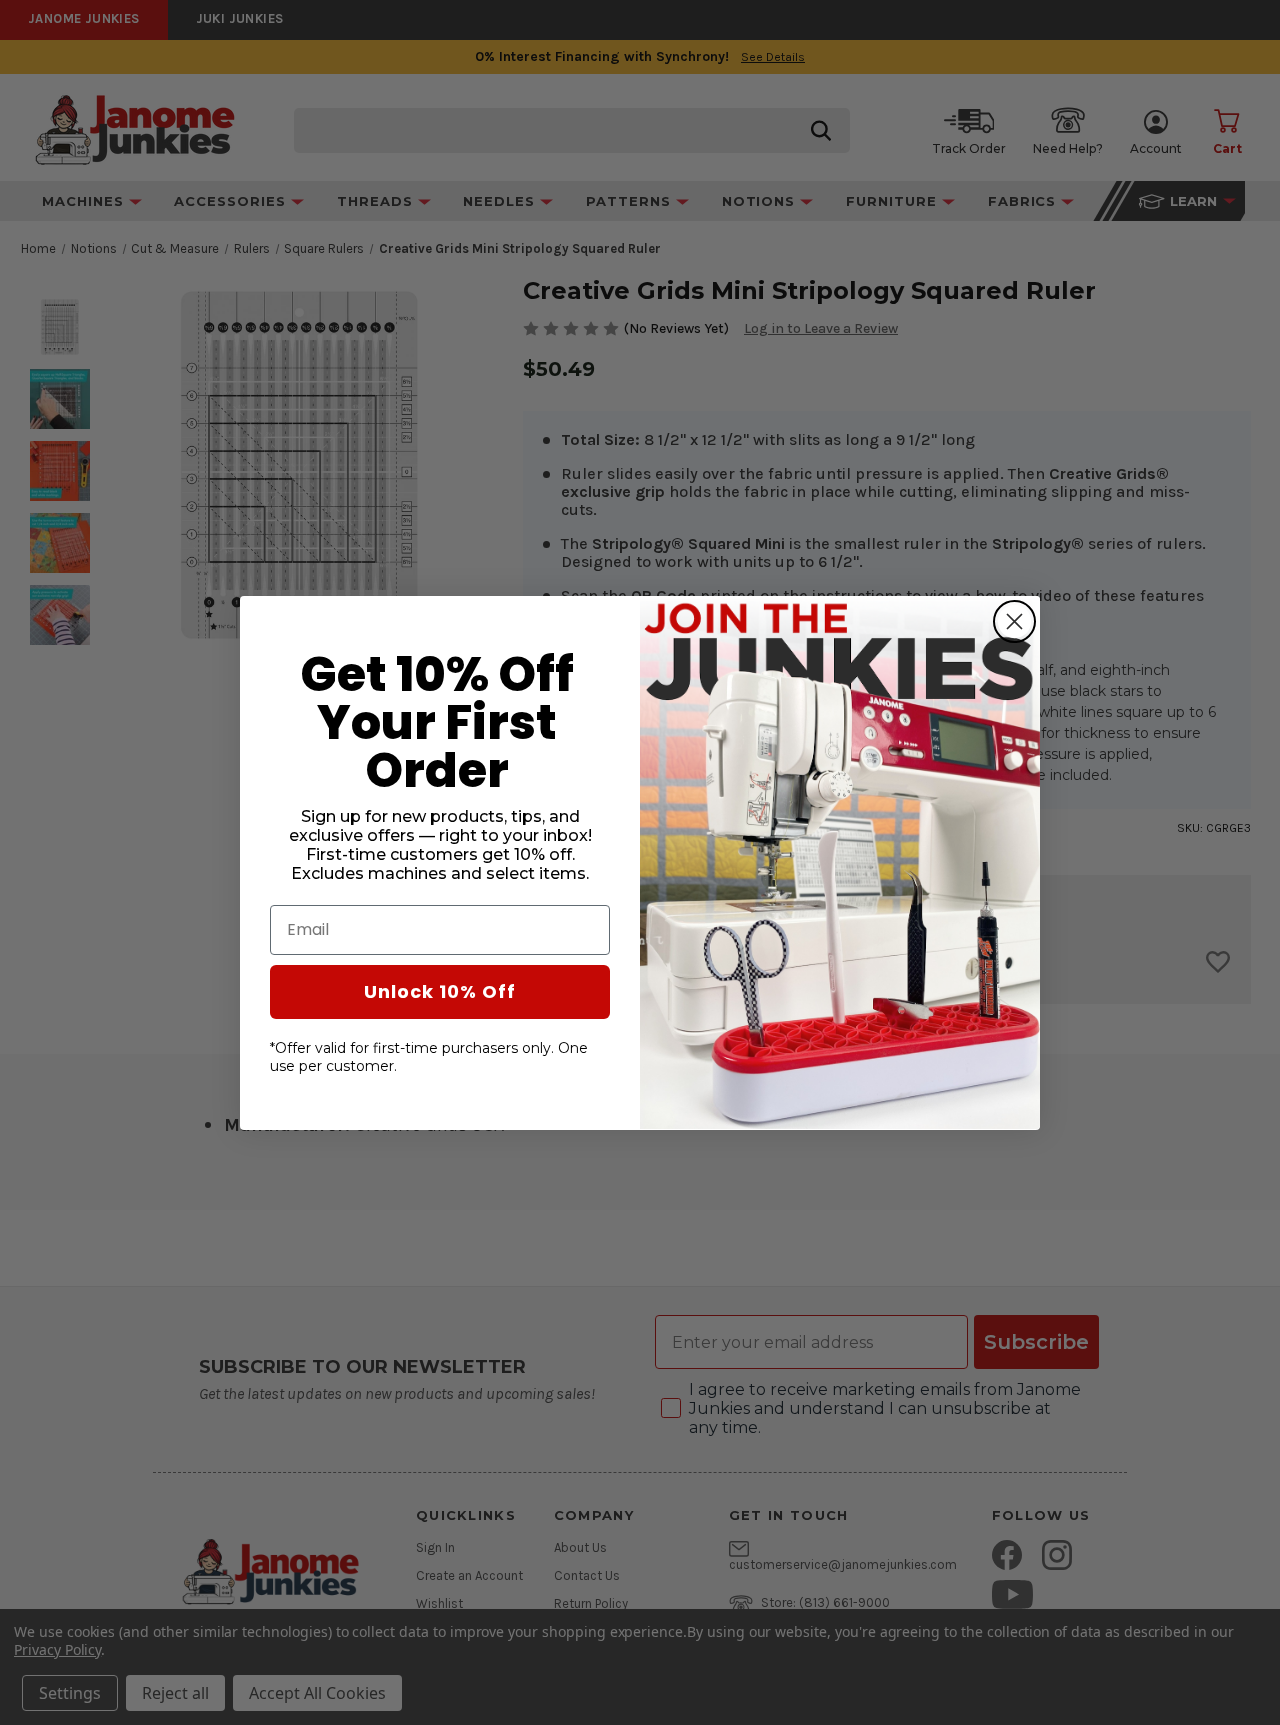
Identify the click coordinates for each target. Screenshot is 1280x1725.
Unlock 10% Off (440, 990)
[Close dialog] (1014, 621)
